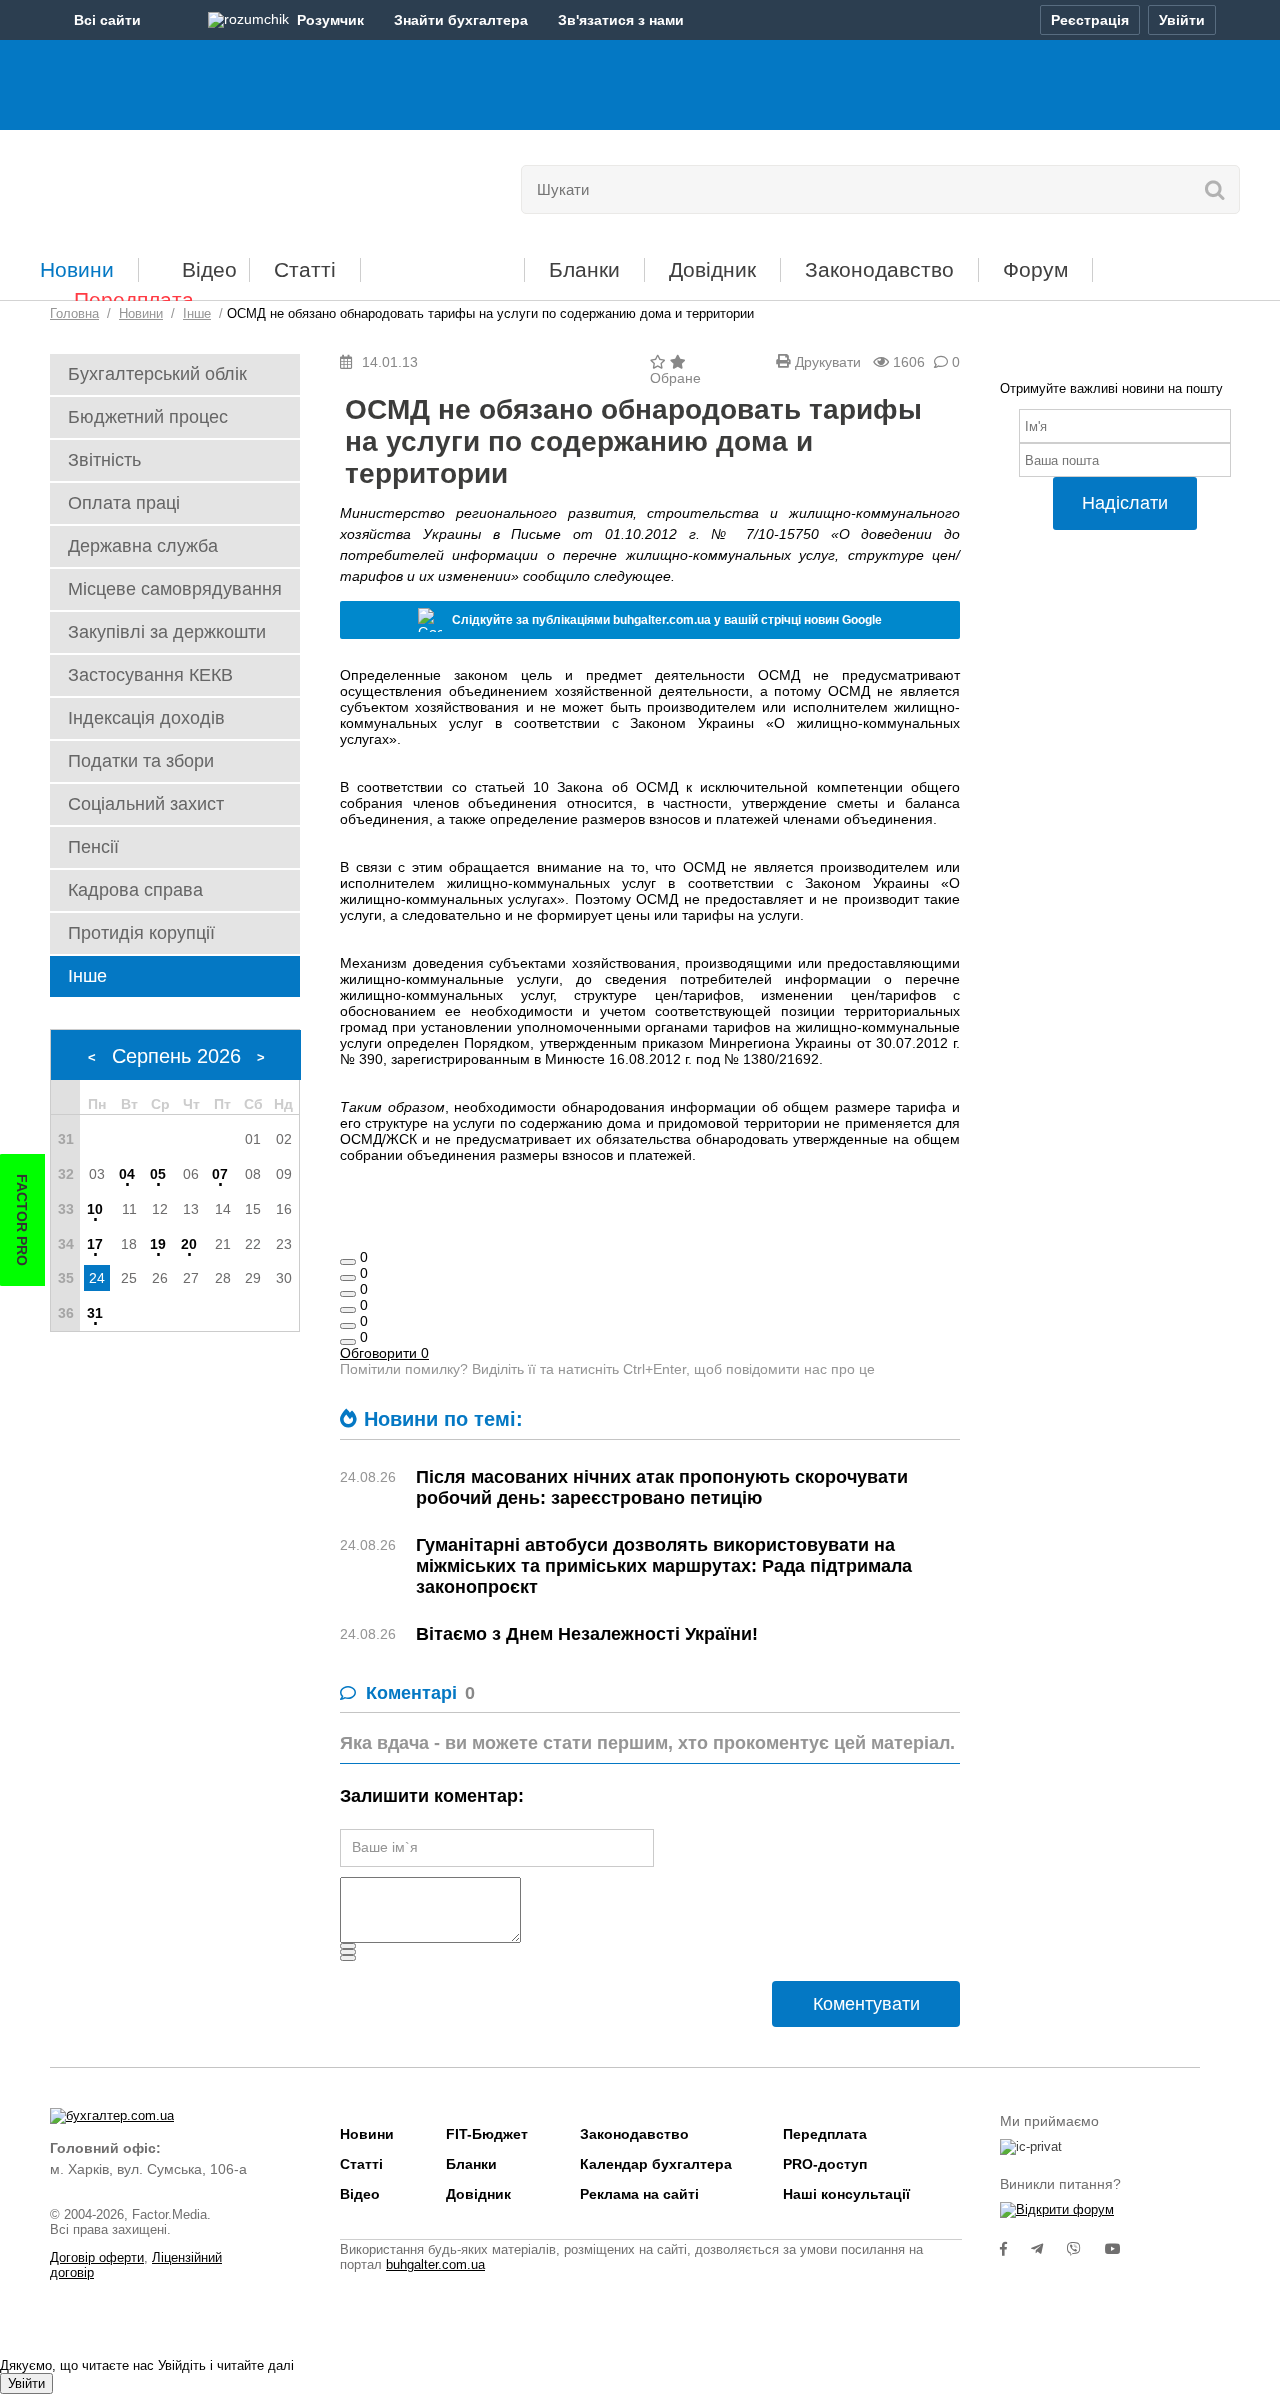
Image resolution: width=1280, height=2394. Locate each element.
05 (158, 1174)
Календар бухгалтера (656, 2164)
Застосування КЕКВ (150, 675)
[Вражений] (348, 1294)
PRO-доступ (825, 2164)
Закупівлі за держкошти (167, 632)
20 (189, 1244)
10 (95, 1209)
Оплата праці (124, 503)
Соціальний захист (146, 804)
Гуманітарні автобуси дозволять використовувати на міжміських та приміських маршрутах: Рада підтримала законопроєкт (664, 1566)
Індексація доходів (146, 718)
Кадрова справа (135, 890)
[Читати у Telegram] (1049, 2249)
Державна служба (143, 546)
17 (95, 1244)
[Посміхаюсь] (348, 1278)
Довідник (712, 269)
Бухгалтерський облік (157, 374)
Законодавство (879, 269)
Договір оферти (97, 2257)
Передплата (134, 299)
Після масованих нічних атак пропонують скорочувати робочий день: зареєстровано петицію (662, 1487)
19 (158, 1244)
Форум (1035, 269)
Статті (305, 269)
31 (95, 1313)
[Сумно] (348, 1310)
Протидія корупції (141, 933)
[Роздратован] (348, 1326)
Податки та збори (141, 761)
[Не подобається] (348, 1342)
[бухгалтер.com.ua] (187, 185)
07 (220, 1174)
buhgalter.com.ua (435, 2264)
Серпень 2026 (176, 1056)
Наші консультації (846, 2194)
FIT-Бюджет (442, 262)
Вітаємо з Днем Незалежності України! (587, 1634)
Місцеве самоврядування (175, 589)
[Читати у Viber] (1086, 2249)
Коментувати (866, 2004)
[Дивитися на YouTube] (1123, 2249)
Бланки (584, 269)
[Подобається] (348, 1262)
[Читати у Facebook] (1015, 2249)
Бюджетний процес (148, 417)
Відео (209, 269)
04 (127, 1174)
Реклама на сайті (639, 2194)
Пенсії (93, 847)
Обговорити (384, 1353)
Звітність (104, 460)
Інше (87, 976)
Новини (77, 269)
